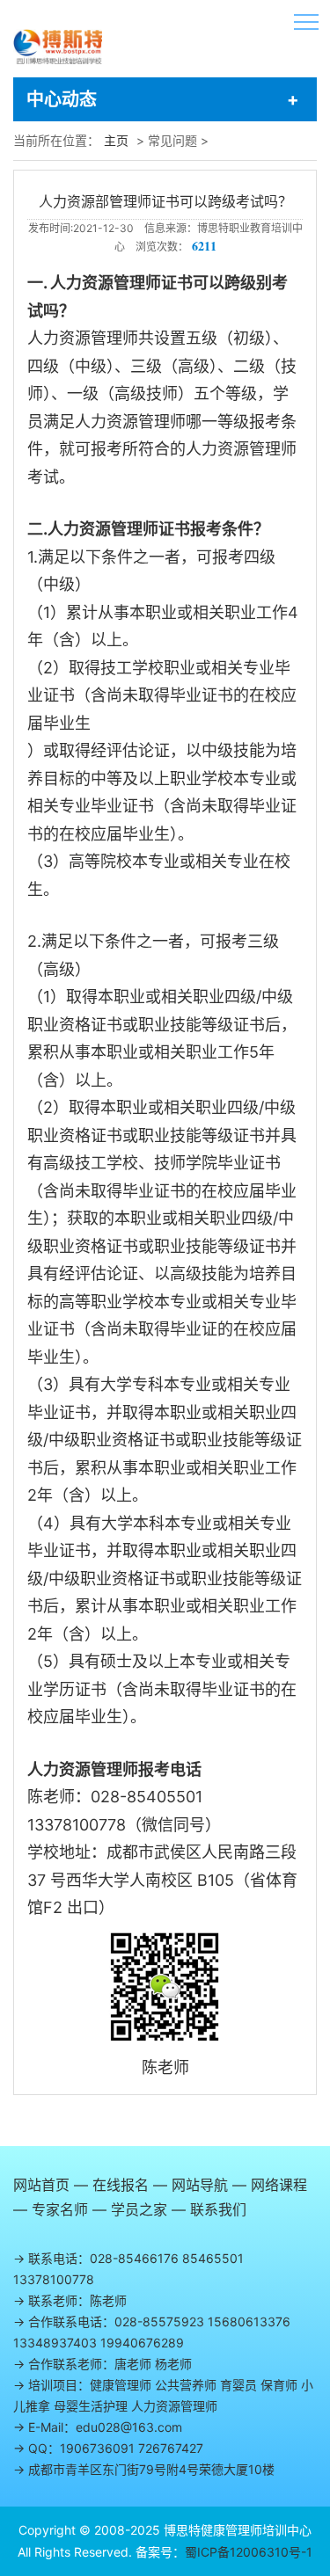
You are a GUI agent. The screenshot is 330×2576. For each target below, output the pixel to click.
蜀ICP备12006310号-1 (249, 2552)
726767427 (171, 2448)
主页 (116, 140)
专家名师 (60, 2209)
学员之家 (139, 2209)
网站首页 (41, 2185)
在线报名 (121, 2185)
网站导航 (200, 2185)
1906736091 (97, 2448)
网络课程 (279, 2185)
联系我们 (218, 2209)
